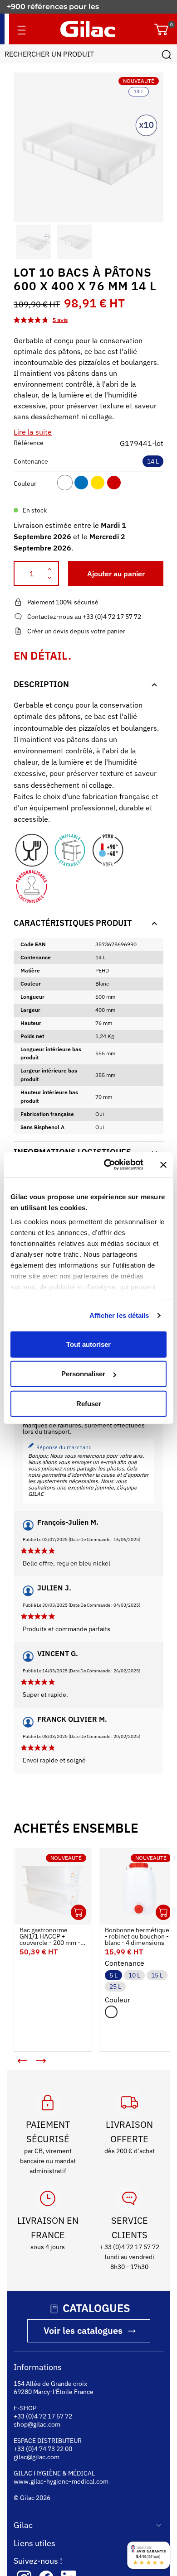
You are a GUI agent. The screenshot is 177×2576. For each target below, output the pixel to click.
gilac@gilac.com (37, 2450)
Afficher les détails (119, 1315)
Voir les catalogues (83, 2324)
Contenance (31, 461)
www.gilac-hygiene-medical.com (61, 2475)
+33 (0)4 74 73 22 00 (43, 2442)
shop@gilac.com (37, 2418)
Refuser (89, 1403)
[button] (22, 242)
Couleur (25, 484)
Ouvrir (72, 1906)
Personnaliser (83, 1374)
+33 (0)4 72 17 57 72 (43, 2409)
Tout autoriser (88, 1344)
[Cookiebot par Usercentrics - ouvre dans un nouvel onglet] (107, 1165)
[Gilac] (88, 29)
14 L (153, 461)
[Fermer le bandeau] (163, 1165)
